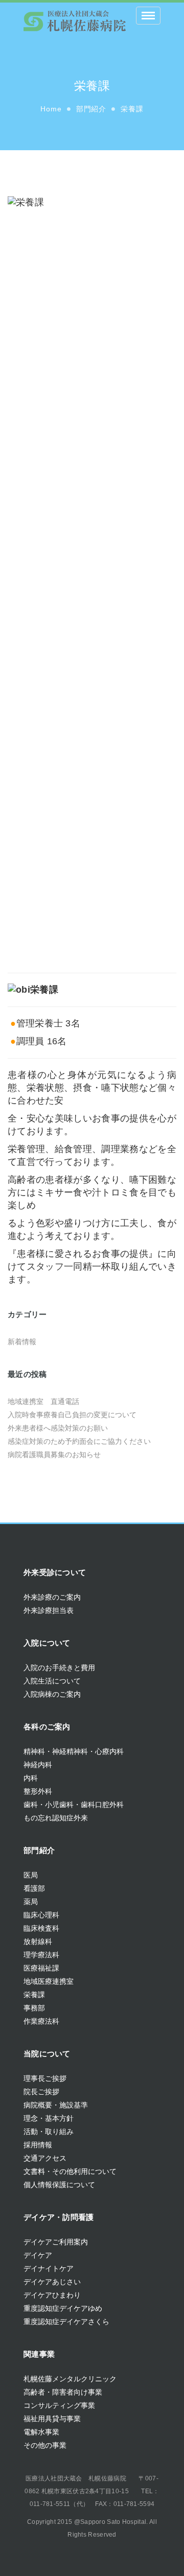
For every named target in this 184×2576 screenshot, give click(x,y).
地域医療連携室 (49, 1981)
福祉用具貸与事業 (52, 2419)
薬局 (31, 1902)
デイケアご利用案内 (56, 2242)
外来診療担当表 (49, 1610)
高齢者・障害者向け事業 (63, 2392)
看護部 (34, 1888)
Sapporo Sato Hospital (113, 2522)
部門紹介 (91, 109)
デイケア (38, 2255)
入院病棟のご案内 (52, 1694)
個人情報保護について (59, 2185)
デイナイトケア (49, 2268)
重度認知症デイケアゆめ (63, 2308)
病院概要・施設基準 (56, 2105)
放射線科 (38, 1941)
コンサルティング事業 (59, 2405)
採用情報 (38, 2145)
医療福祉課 (41, 1968)
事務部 (34, 2008)
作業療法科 (41, 2021)
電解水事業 (41, 2432)
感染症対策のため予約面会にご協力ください (79, 1441)
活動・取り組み (49, 2132)
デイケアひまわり (52, 2295)
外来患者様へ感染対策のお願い (58, 1428)
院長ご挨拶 (41, 2092)
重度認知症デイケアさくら (66, 2322)
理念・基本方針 (49, 2118)
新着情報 (22, 1342)
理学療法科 (41, 1955)
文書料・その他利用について (70, 2171)
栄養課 (34, 1995)
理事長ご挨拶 (45, 2078)
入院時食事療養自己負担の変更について (72, 1415)
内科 (31, 1778)
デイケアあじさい (52, 2282)
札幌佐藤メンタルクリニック (70, 2379)
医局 (31, 1875)
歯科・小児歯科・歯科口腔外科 (74, 1805)
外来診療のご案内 (52, 1597)
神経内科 (38, 1765)
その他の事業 (45, 2445)
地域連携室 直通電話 (43, 1401)
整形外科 (38, 1791)
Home (51, 109)
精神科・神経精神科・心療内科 (74, 1751)
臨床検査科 (41, 1928)
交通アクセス (45, 2158)
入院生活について (52, 1681)
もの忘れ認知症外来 (56, 1818)
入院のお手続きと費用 (59, 1668)
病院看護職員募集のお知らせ (54, 1455)
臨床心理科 (41, 1915)
